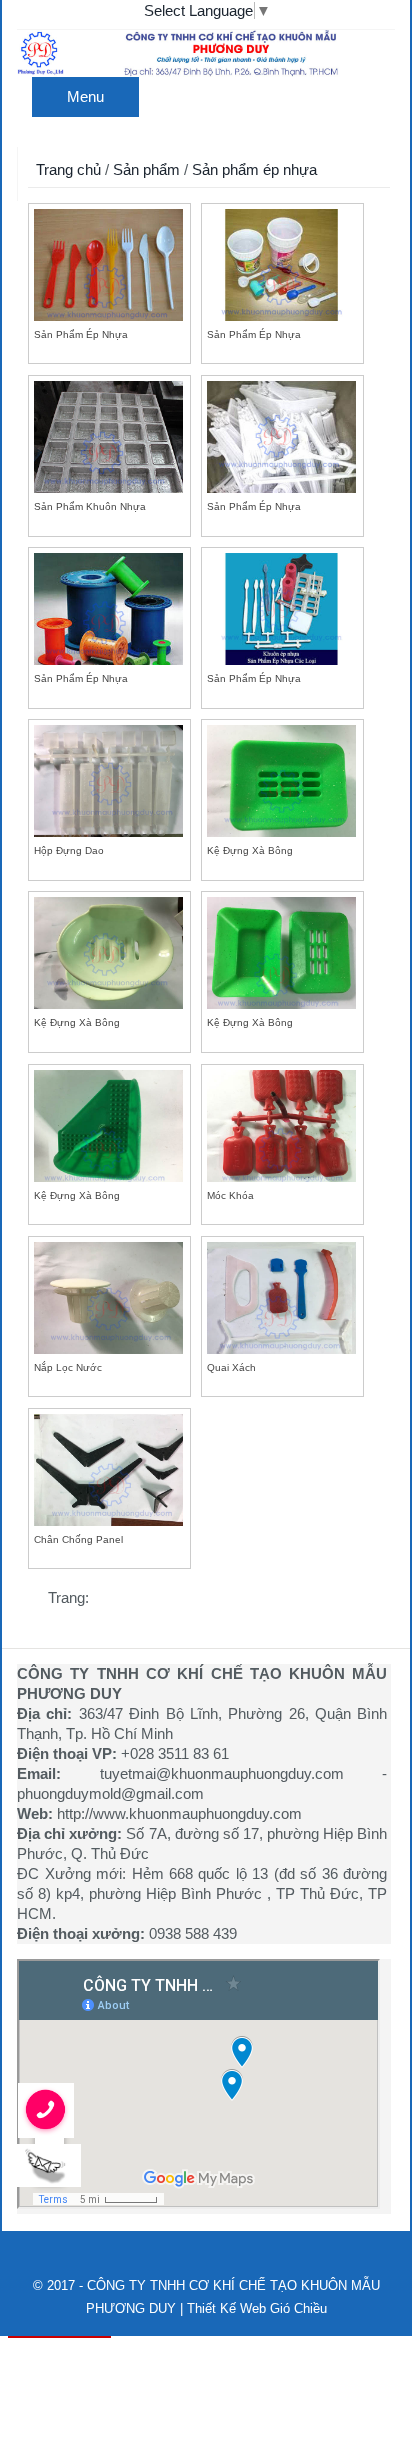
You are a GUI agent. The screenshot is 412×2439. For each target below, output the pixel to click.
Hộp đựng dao (69, 850)
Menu (85, 96)
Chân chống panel (78, 1539)
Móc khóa (230, 1195)
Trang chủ (68, 169)
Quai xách (231, 1367)
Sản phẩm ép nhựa (254, 169)
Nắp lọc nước (68, 1367)
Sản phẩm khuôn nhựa (90, 506)
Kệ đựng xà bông (250, 850)
